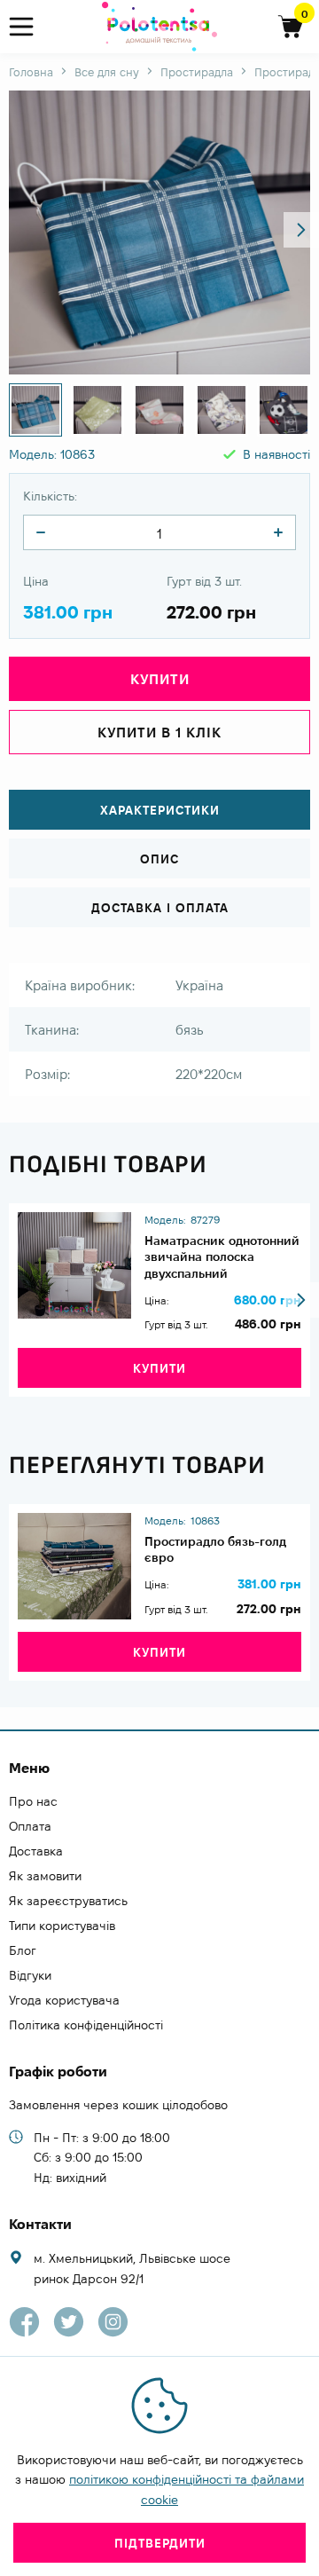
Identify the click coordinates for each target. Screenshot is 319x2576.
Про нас (33, 1801)
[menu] (29, 27)
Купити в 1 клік (159, 733)
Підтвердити (160, 2543)
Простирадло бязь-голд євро (215, 1549)
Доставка (36, 1851)
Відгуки (30, 1975)
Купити (159, 1368)
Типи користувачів (62, 1926)
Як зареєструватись (68, 1901)
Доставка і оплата (160, 908)
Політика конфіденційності (86, 2025)
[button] (301, 230)
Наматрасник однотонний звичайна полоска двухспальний (222, 1256)
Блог (23, 1950)
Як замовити (45, 1876)
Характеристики (160, 810)
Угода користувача (64, 2000)
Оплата (30, 1826)
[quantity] (41, 532)
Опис (159, 859)
